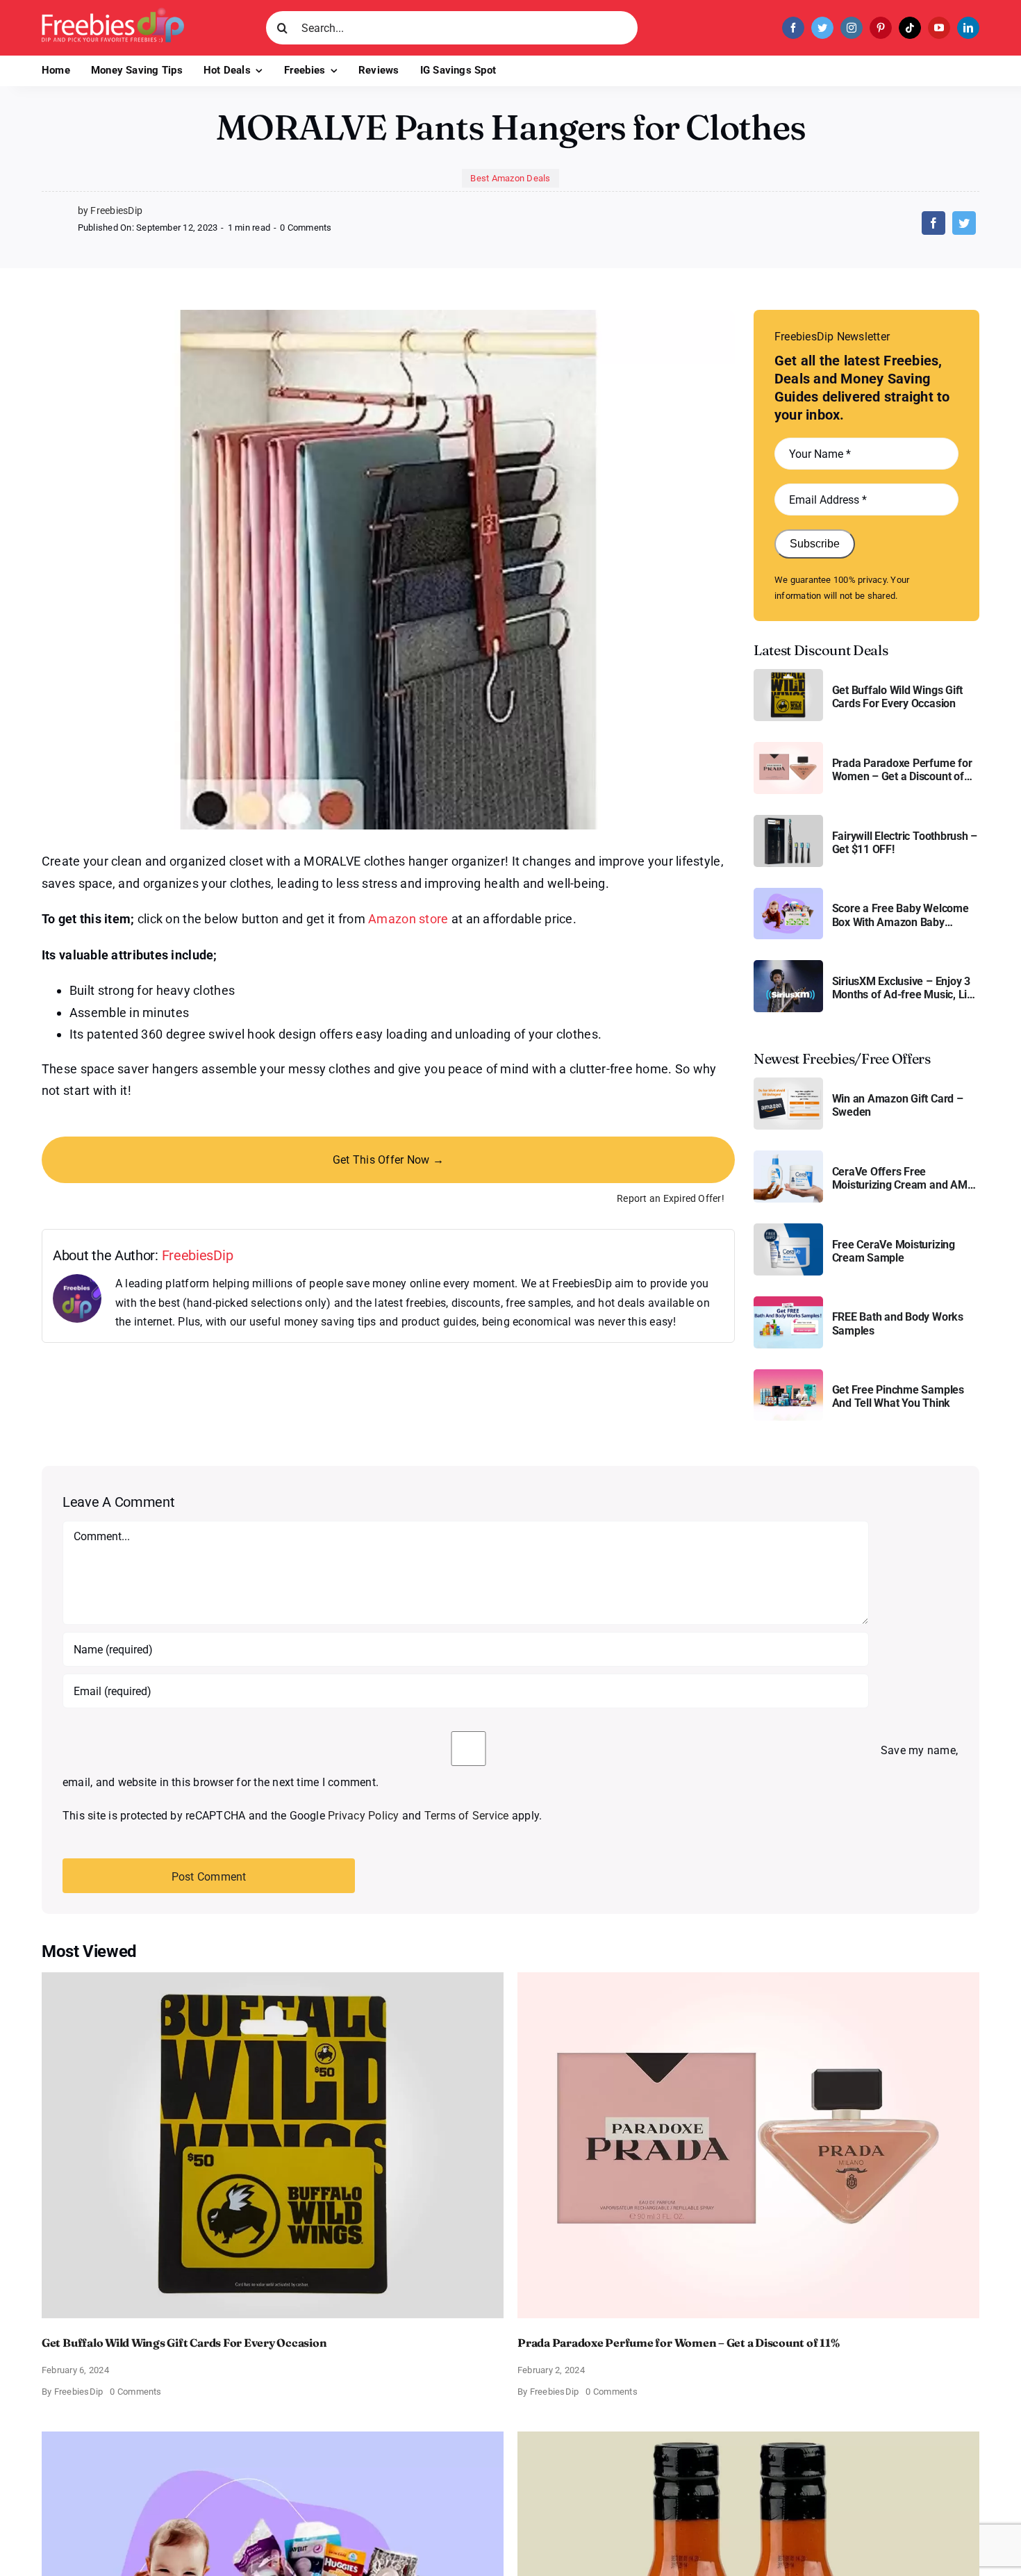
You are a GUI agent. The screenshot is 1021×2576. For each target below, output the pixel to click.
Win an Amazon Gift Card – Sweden (898, 1105)
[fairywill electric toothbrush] (788, 820)
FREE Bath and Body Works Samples (898, 1323)
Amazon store (408, 919)
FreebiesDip (198, 1255)
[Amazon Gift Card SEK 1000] (788, 1083)
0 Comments (306, 228)
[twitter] (822, 28)
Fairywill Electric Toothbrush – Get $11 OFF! (905, 843)
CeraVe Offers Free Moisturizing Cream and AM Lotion (900, 1178)
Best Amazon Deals (510, 178)
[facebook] (793, 28)
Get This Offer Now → (388, 1160)
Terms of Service (467, 1816)
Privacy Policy (363, 1816)
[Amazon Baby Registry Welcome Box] (788, 893)
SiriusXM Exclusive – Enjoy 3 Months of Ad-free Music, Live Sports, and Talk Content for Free (905, 988)
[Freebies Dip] (113, 13)
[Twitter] (964, 223)
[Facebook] (933, 223)
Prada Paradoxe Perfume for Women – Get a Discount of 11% (902, 770)
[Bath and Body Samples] (788, 1302)
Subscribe (815, 544)
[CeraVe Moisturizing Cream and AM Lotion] (788, 1156)
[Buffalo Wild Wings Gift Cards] (788, 674)
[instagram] (852, 28)
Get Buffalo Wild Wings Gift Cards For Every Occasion (898, 697)
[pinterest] (881, 28)
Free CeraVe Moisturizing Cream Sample (894, 1251)
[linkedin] (968, 28)
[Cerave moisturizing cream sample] (788, 1229)
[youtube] (939, 28)
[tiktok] (910, 28)
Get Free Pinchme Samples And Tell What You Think (898, 1396)
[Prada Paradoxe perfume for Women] (788, 747)
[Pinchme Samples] (788, 1374)
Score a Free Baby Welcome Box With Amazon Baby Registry (900, 915)
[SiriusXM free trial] (788, 965)
